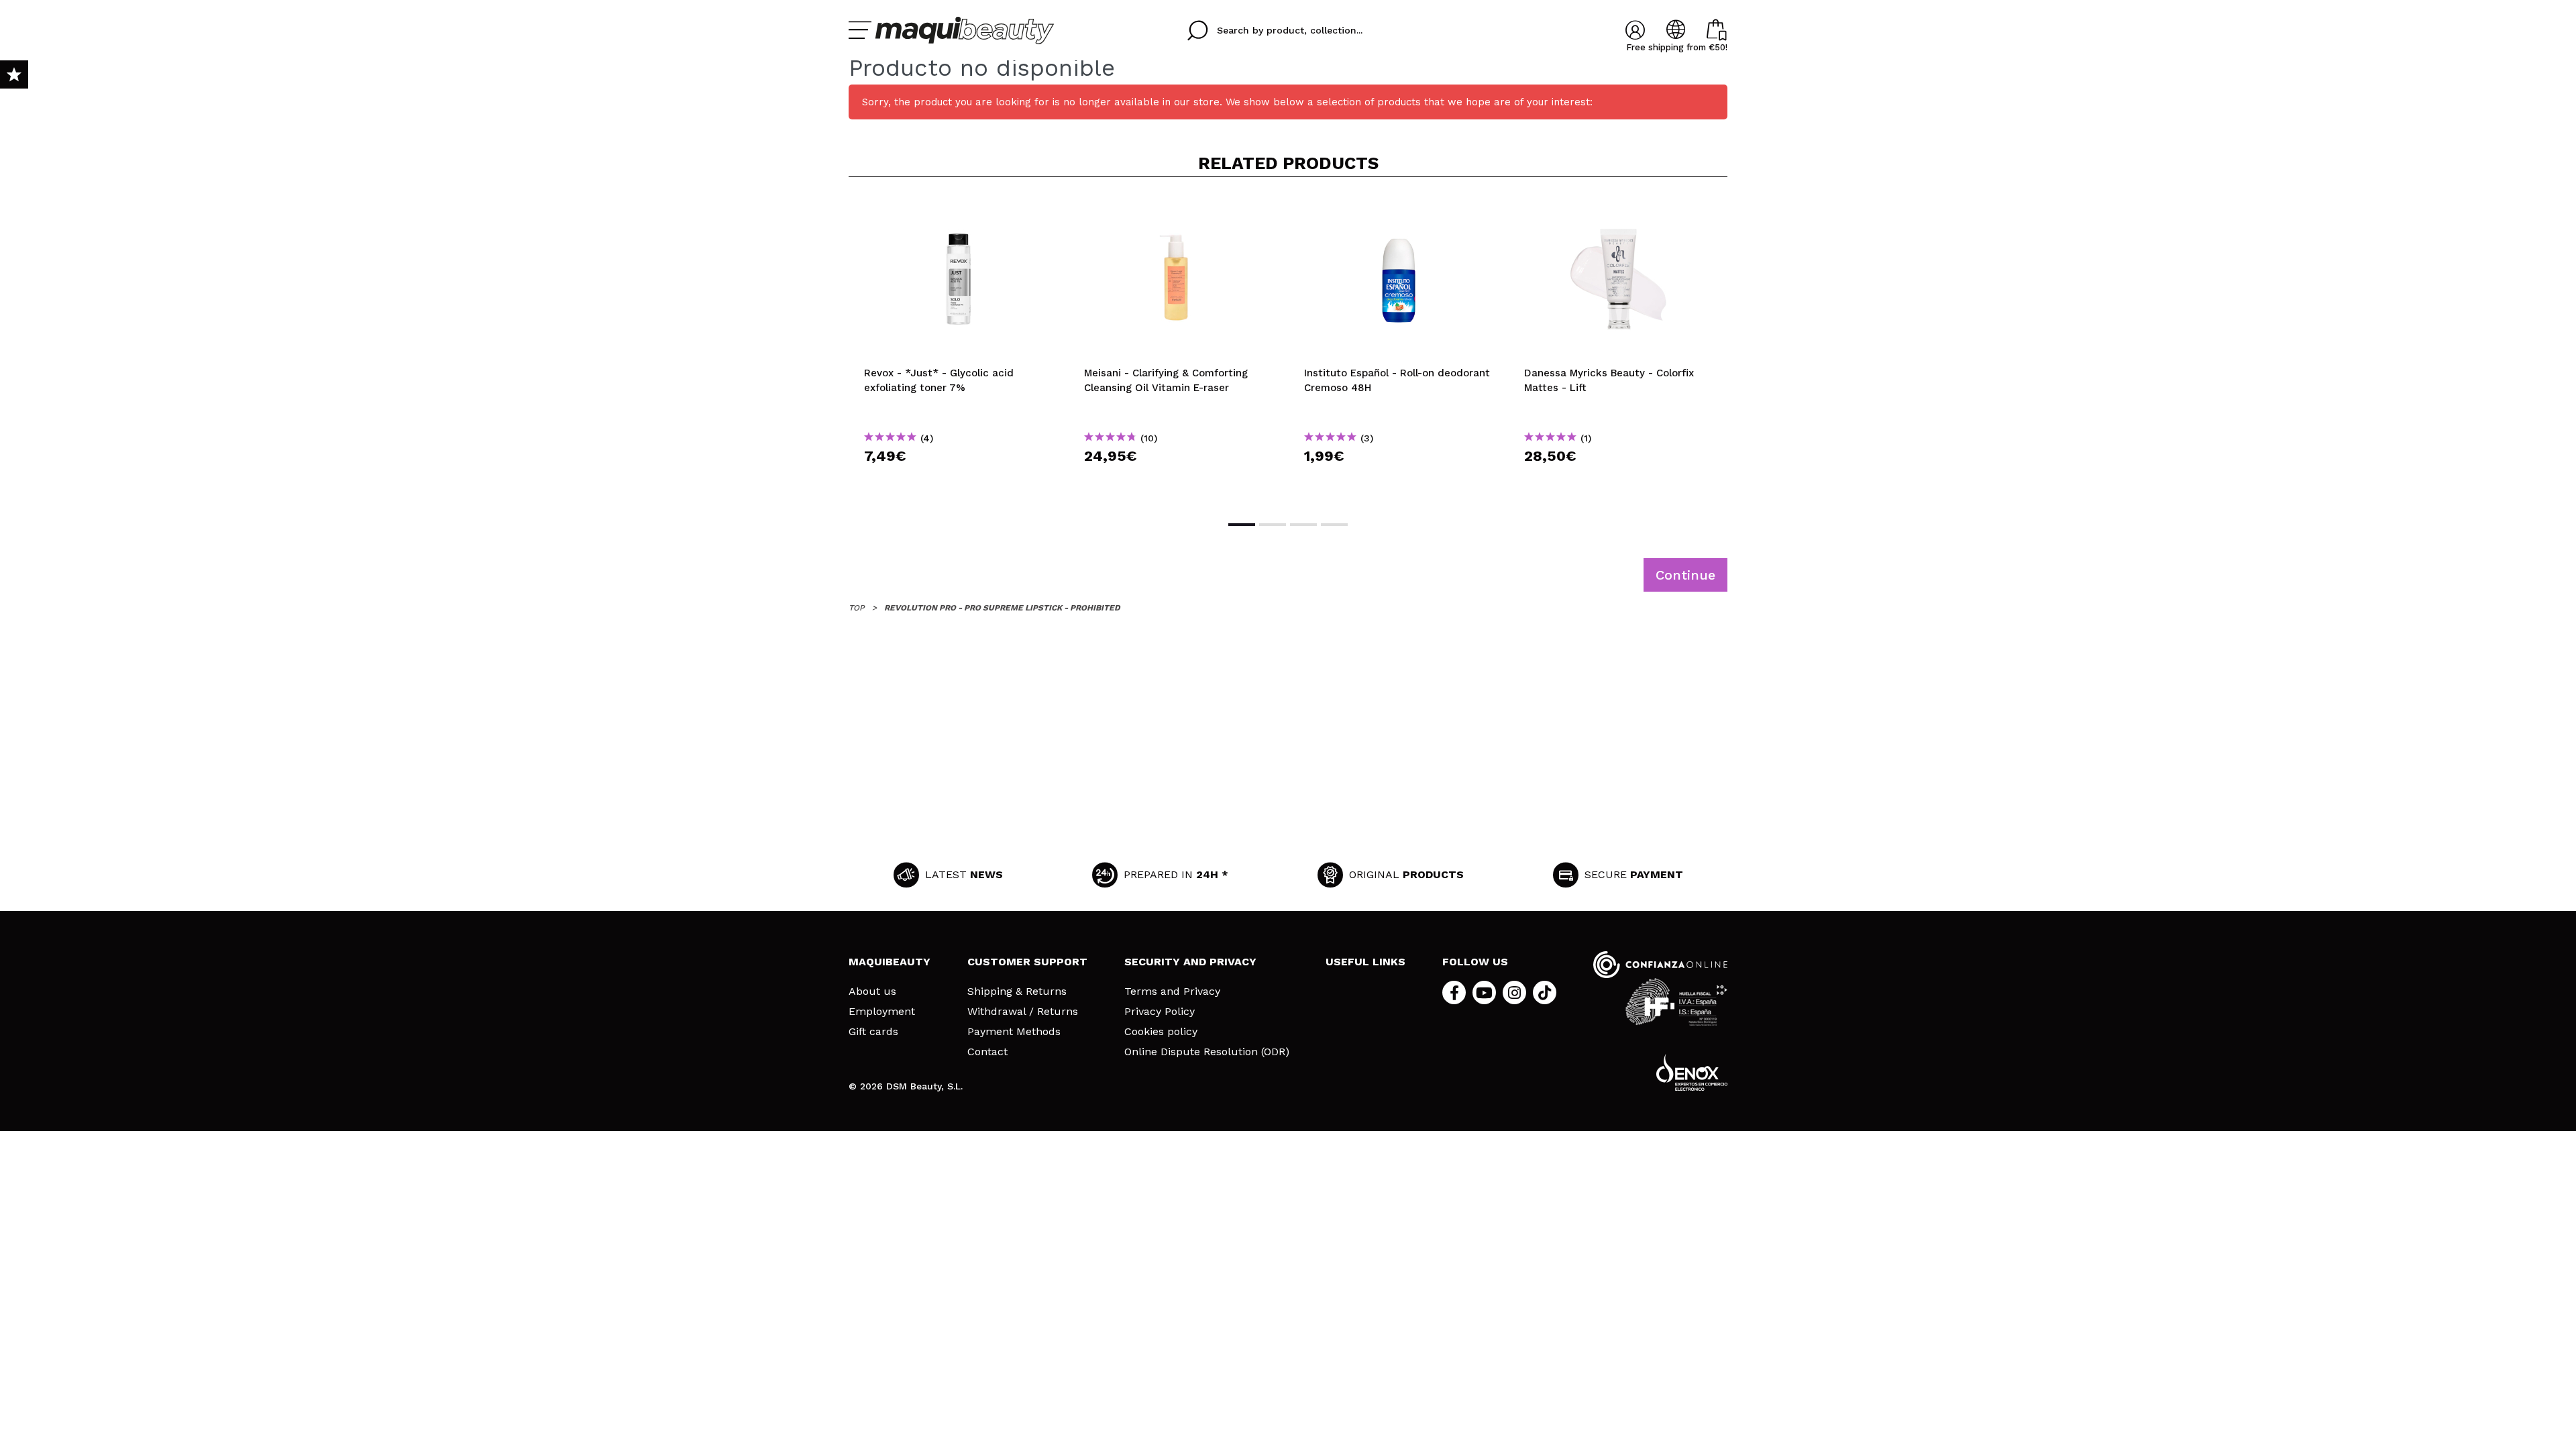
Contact (987, 1052)
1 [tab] (1242, 525)
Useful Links (1365, 962)
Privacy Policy (1160, 1012)
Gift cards (873, 1032)
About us (872, 991)
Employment (882, 1012)
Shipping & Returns (1017, 991)
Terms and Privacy (1172, 991)
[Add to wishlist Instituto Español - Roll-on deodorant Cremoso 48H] (1399, 209)
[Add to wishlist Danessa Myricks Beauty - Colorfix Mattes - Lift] (1619, 209)
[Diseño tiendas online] (1692, 1072)
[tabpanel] (959, 347)
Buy (959, 480)
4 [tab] (1334, 525)
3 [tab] (1303, 525)
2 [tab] (1273, 525)
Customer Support (1027, 962)
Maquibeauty (890, 962)
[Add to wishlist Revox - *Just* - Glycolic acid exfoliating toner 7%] (959, 209)
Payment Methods (1014, 1032)
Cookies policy (1161, 1032)
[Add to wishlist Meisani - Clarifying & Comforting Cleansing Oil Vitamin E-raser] (1179, 209)
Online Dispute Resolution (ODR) (1207, 1052)
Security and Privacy (1190, 962)
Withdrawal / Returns (1023, 1012)
